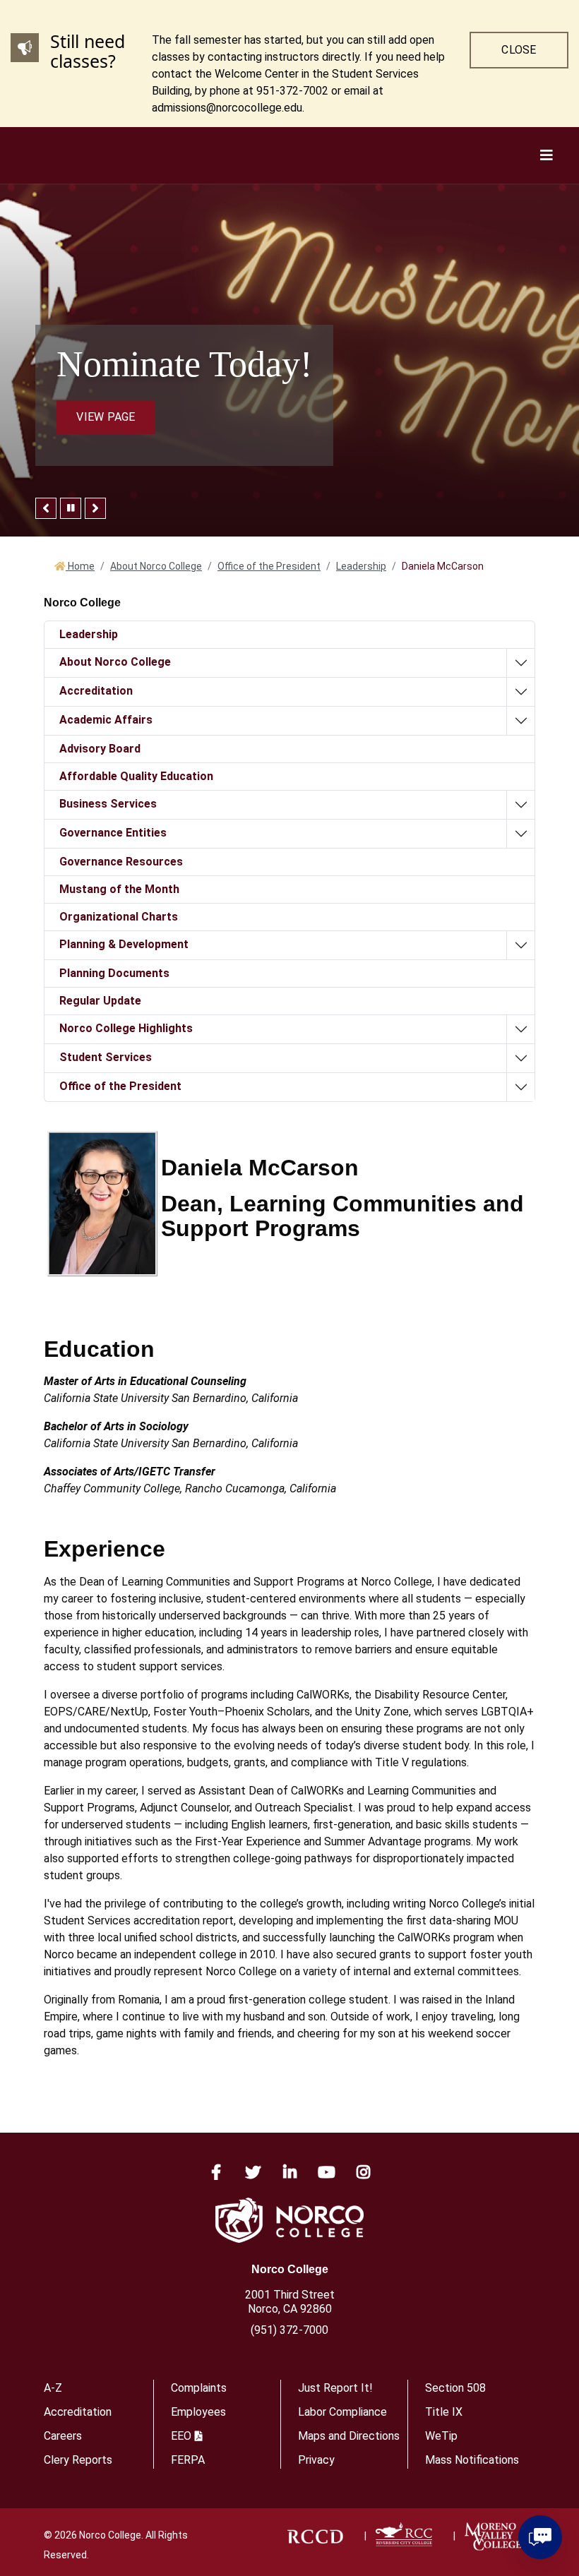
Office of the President (269, 566)
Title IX (444, 2412)
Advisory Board (100, 749)
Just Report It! (335, 2388)
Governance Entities (113, 833)
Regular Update (100, 1001)
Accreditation (96, 691)
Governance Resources (121, 862)
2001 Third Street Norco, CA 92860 (290, 2302)
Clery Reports (78, 2460)
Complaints (199, 2388)
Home (80, 566)
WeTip (441, 2436)
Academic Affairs (106, 720)
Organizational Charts (119, 917)
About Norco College (156, 566)
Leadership (361, 566)
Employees (198, 2412)
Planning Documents (114, 973)
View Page (106, 417)
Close (519, 50)
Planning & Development (124, 944)
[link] (315, 2536)
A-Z (53, 2388)
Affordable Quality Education (136, 776)
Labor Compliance (342, 2412)
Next (95, 508)
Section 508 (455, 2388)
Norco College (290, 2269)
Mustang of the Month (119, 889)
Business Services (108, 804)
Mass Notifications (472, 2460)
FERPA (188, 2460)
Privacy (316, 2460)
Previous (46, 508)
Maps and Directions (349, 2436)
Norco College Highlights (126, 1028)
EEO (181, 2436)
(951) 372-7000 (289, 2330)
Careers (63, 2436)
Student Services (106, 1057)
